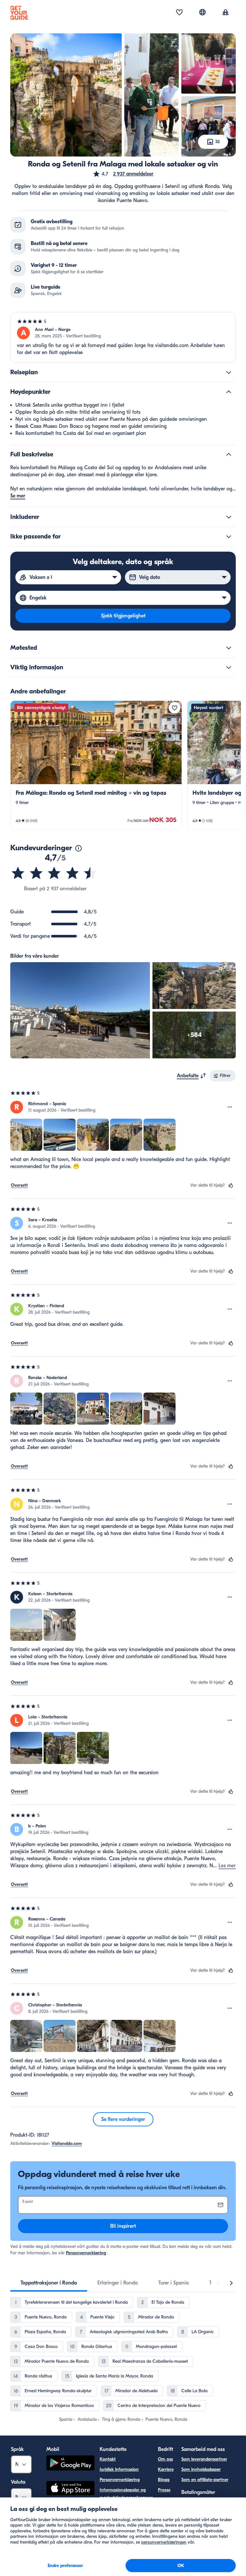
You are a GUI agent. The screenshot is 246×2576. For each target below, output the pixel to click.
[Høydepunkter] (229, 392)
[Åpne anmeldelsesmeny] (230, 1107)
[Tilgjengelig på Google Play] (70, 2464)
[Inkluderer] (229, 517)
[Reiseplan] (229, 372)
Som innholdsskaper (201, 2469)
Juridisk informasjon (119, 2469)
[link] (96, 765)
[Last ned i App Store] (70, 2489)
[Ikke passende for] (229, 537)
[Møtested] (229, 648)
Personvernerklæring (86, 2253)
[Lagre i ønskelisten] (175, 708)
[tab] (49, 2283)
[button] (123, 174)
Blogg (164, 2480)
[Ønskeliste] (179, 13)
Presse (164, 2490)
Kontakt (108, 2459)
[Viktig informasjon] (229, 667)
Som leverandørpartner (204, 2459)
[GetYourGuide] (19, 13)
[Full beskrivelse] (229, 454)
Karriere (166, 2469)
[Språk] (202, 12)
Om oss (165, 2459)
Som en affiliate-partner (205, 2480)
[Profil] (225, 13)
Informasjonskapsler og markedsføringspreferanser (126, 2494)
